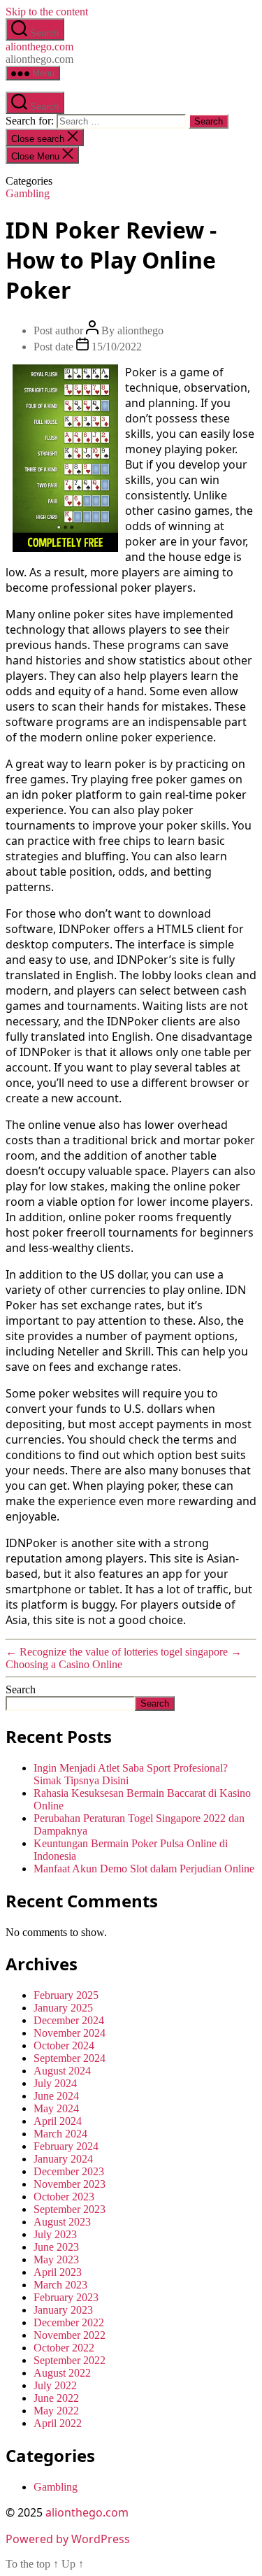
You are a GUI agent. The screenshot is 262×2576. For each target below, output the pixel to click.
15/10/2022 (117, 347)
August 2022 (62, 2373)
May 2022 (56, 2411)
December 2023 (69, 2171)
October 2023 (64, 2197)
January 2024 (63, 2159)
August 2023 (62, 2222)
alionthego (140, 330)
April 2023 (58, 2272)
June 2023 (56, 2247)
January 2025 (63, 2008)
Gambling (28, 193)
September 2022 (70, 2360)
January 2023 (63, 2310)
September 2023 (70, 2209)
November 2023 (70, 2184)
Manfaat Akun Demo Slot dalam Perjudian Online (144, 1869)
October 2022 (64, 2348)
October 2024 (64, 2045)
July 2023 (55, 2234)
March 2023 (60, 2285)
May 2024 (56, 2108)
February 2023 (66, 2297)
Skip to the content (47, 12)
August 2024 (62, 2071)
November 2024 (70, 2033)
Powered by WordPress (68, 2539)
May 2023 (56, 2260)
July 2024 (55, 2083)
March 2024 (60, 2134)
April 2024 (58, 2121)
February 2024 (66, 2146)
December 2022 (69, 2322)
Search (21, 1689)
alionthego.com (39, 47)
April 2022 (58, 2423)
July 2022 (55, 2385)
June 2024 (56, 2096)
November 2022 (70, 2335)
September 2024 (70, 2058)
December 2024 (69, 2020)
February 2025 (66, 1995)
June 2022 (56, 2398)
